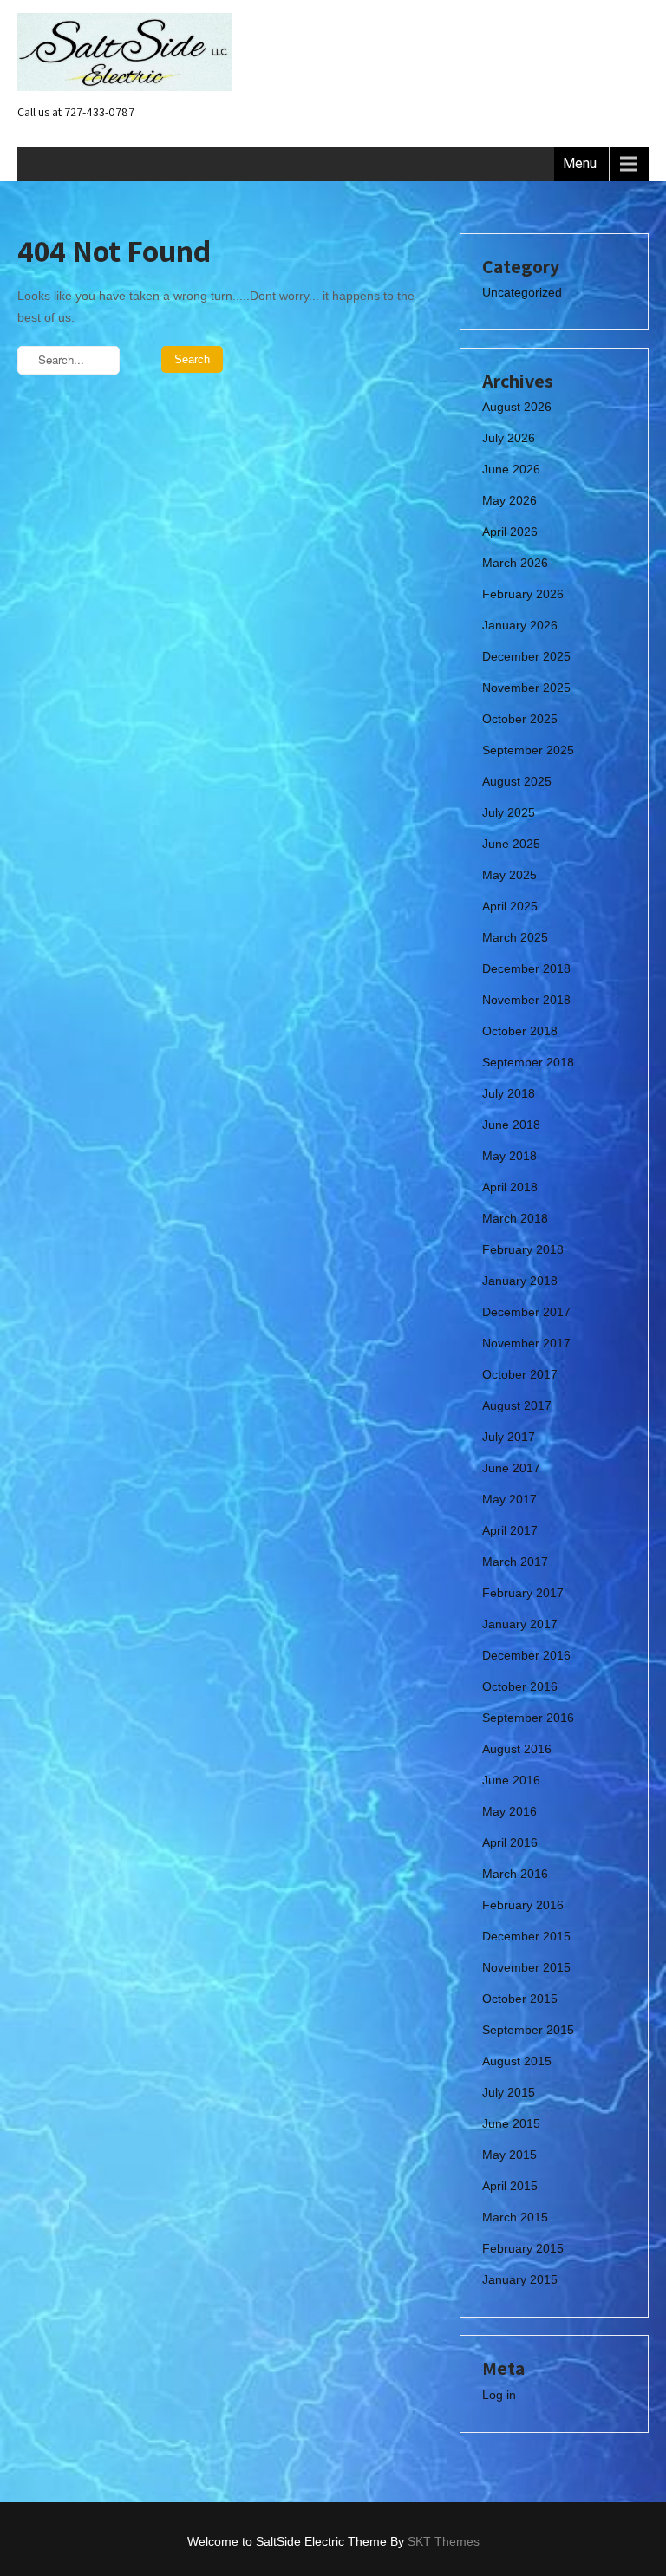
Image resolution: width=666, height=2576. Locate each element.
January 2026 (520, 625)
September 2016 (528, 1718)
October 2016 (520, 1686)
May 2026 (509, 500)
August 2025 (517, 781)
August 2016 (517, 1749)
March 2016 (515, 1874)
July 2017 (509, 1437)
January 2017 (520, 1624)
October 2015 (520, 1999)
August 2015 (517, 2061)
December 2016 (526, 1655)
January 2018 (520, 1281)
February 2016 (523, 1905)
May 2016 (509, 1811)
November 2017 (526, 1343)
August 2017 (517, 1405)
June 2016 (511, 1780)
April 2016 (510, 1842)
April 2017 (510, 1530)
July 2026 (509, 438)
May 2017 (509, 1499)
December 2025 (526, 656)
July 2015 (509, 2092)
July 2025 (509, 812)
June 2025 (511, 844)
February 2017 (523, 1593)
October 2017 (520, 1374)
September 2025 (528, 750)
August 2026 (517, 407)
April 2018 (510, 1187)
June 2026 (511, 469)
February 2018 (523, 1249)
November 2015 (526, 1967)
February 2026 (523, 594)
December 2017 (526, 1312)
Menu (580, 163)
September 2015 (528, 2030)
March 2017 (515, 1562)
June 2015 (511, 2123)
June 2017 (511, 1468)
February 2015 (523, 2248)
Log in (499, 2395)
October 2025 (520, 719)
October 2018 (520, 1031)
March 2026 (515, 563)
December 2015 (526, 1936)
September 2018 (528, 1062)
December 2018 (526, 968)
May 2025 (509, 875)
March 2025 (515, 937)
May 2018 (509, 1156)
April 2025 (510, 906)
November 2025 (526, 688)
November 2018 (526, 1000)
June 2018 (511, 1125)
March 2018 (515, 1218)
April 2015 (510, 2186)
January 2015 (520, 2279)
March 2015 (515, 2217)
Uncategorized (522, 292)
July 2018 (509, 1093)
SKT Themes (444, 2541)
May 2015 (509, 2155)
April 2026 (510, 532)
